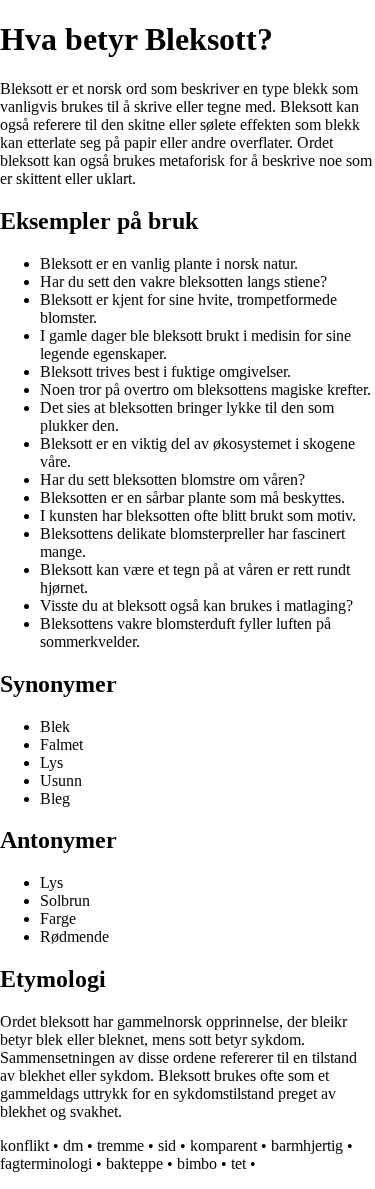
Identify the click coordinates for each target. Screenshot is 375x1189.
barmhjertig (307, 1145)
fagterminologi (46, 1163)
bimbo (197, 1163)
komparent (223, 1145)
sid (167, 1145)
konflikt (24, 1145)
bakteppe (134, 1163)
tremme (120, 1145)
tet (238, 1163)
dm (73, 1145)
